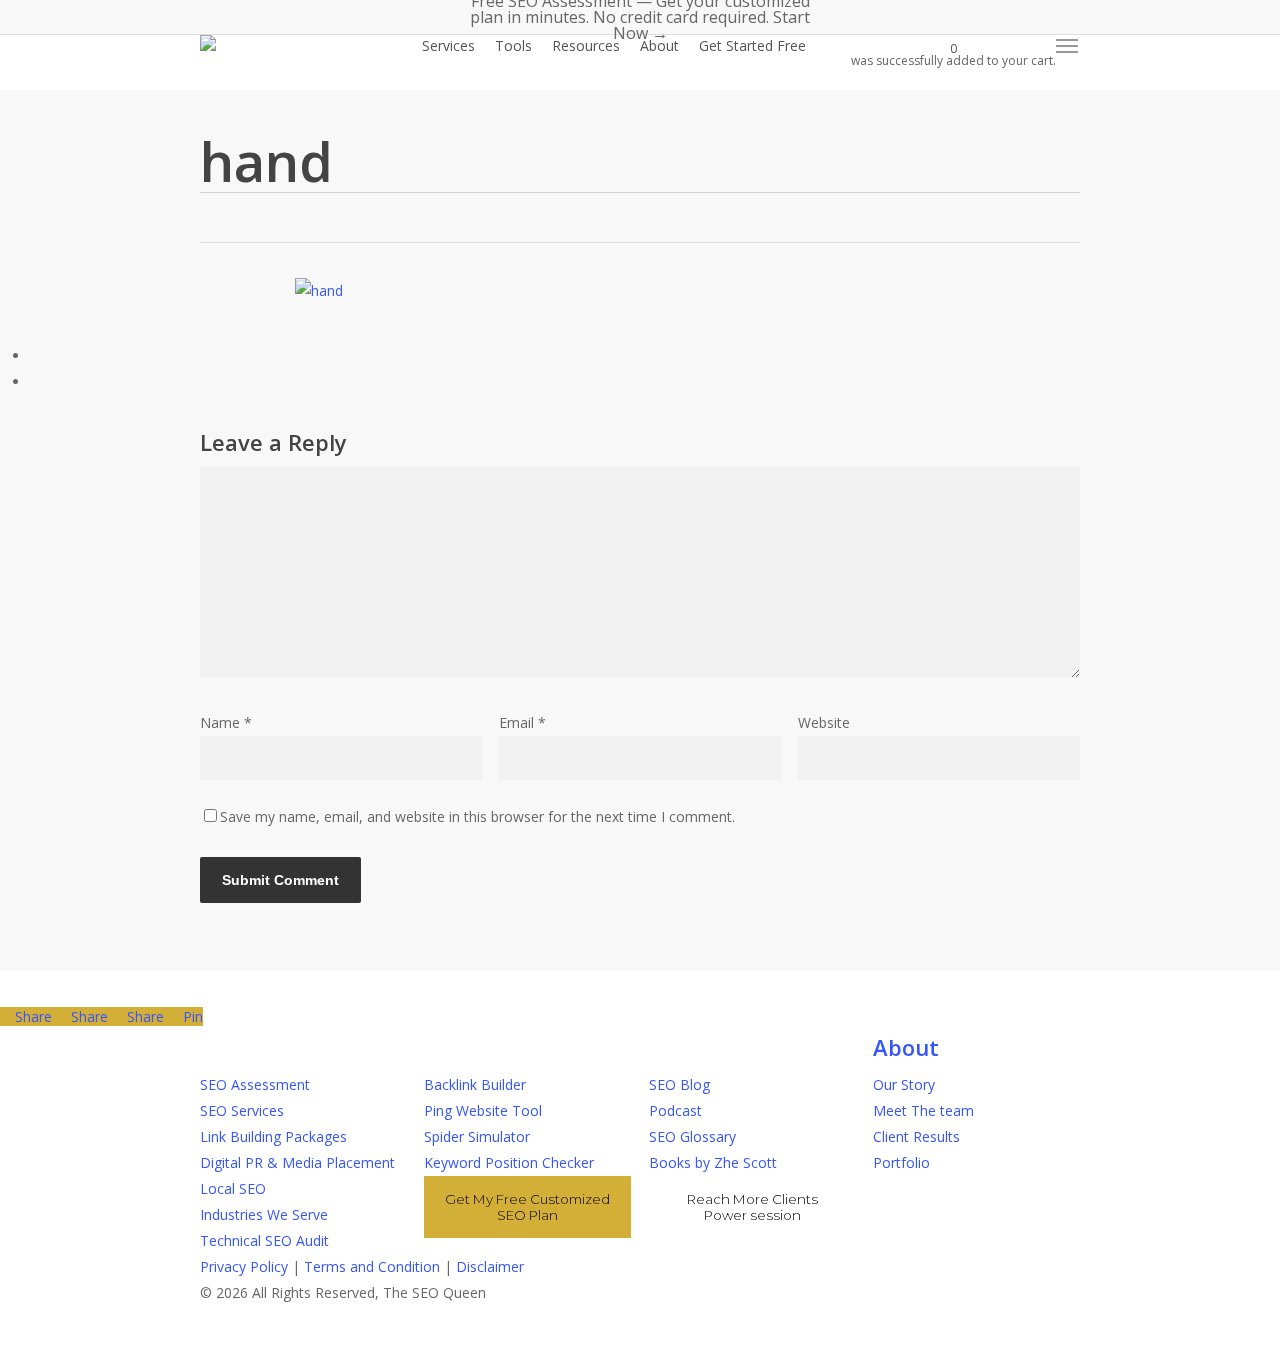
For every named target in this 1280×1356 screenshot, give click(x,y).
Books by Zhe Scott (713, 1162)
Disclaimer (490, 1266)
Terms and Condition (372, 1266)
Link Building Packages (273, 1136)
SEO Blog (679, 1084)
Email (522, 722)
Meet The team (923, 1110)
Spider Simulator (477, 1136)
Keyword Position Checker (509, 1162)
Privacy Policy (244, 1266)
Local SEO (233, 1188)
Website (824, 722)
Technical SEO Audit (264, 1240)
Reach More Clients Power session (752, 1207)
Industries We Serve (264, 1214)
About (906, 1047)
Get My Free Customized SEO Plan (527, 1207)
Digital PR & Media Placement (297, 1162)
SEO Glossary (692, 1136)
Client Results (916, 1136)
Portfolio (901, 1162)
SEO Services (242, 1110)
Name (226, 722)
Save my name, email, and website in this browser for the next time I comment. (477, 816)
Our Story (904, 1084)
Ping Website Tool (483, 1110)
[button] (1068, 46)
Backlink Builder (475, 1084)
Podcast (675, 1110)
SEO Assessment (255, 1084)
